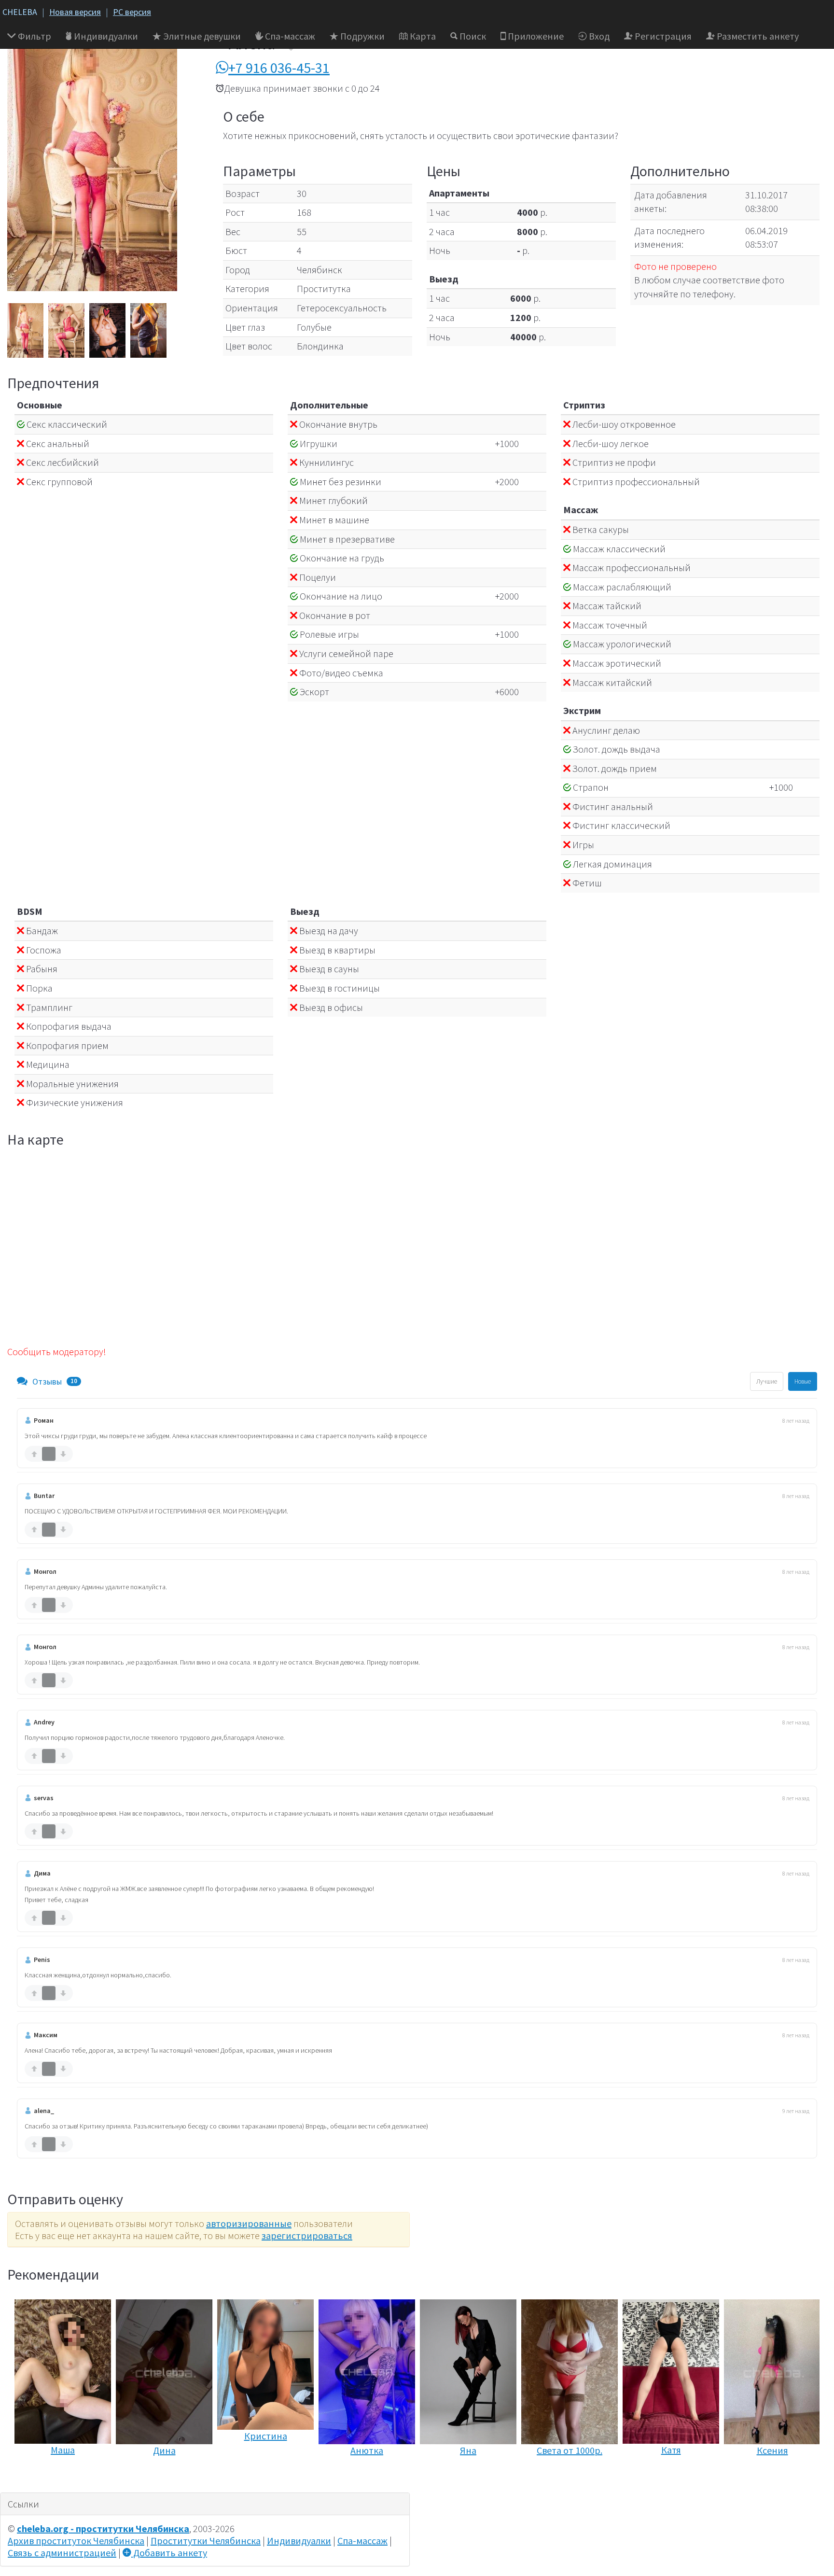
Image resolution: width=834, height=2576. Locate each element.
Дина (164, 2450)
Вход (598, 36)
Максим (46, 2035)
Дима (42, 1873)
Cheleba (20, 12)
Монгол (45, 1571)
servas (44, 1798)
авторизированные (249, 2223)
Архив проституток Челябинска (76, 2541)
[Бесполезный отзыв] (63, 1454)
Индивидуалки (105, 36)
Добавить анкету (169, 2553)
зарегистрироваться (307, 2235)
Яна (468, 2450)
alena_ (44, 2111)
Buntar (44, 1496)
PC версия (132, 12)
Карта (422, 36)
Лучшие (767, 1381)
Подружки (361, 36)
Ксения (772, 2450)
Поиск (472, 36)
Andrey (44, 1722)
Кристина (266, 2436)
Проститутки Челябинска (206, 2541)
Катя (671, 2450)
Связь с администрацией (62, 2553)
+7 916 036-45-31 (279, 68)
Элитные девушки (201, 36)
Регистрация (662, 36)
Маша (63, 2450)
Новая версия (75, 12)
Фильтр (34, 36)
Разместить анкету (757, 36)
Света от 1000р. (570, 2450)
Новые (803, 1381)
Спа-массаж (289, 36)
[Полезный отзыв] (34, 1454)
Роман (44, 1420)
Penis (42, 1960)
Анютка (367, 2450)
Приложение (535, 36)
